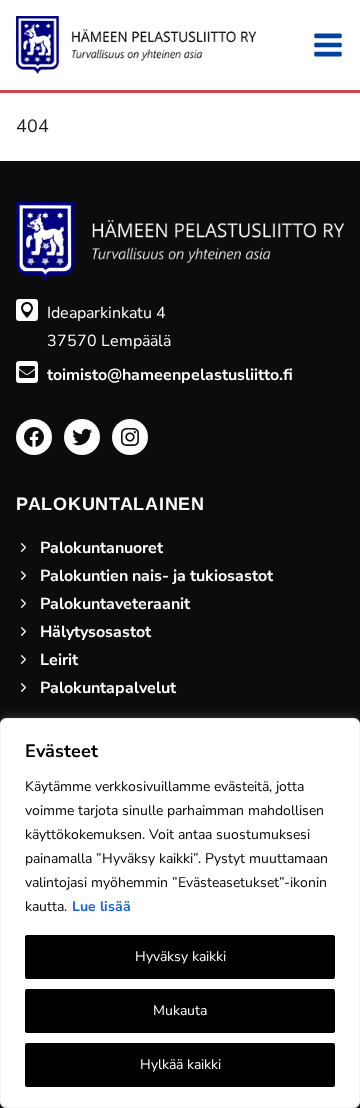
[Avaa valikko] (328, 45)
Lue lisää (101, 906)
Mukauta (180, 1010)
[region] (180, 913)
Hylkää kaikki (180, 1064)
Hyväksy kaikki (180, 956)
